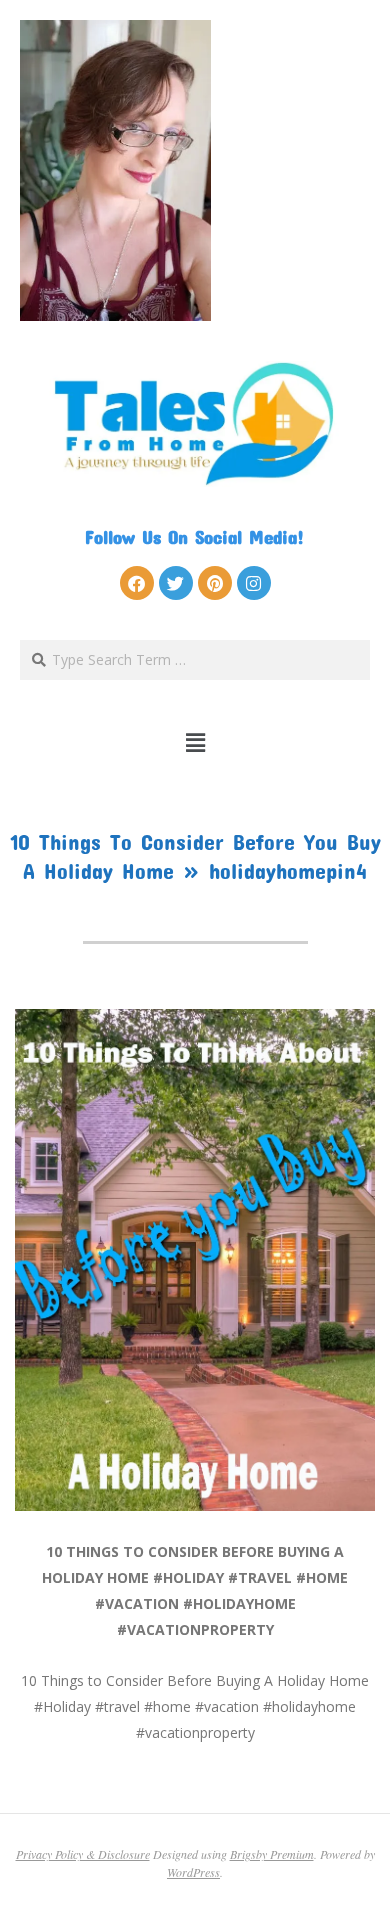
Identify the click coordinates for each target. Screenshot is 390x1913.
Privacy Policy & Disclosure (83, 1854)
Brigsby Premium (272, 1854)
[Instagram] (254, 583)
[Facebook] (137, 583)
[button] (195, 743)
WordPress (193, 1872)
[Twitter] (176, 583)
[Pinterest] (215, 583)
